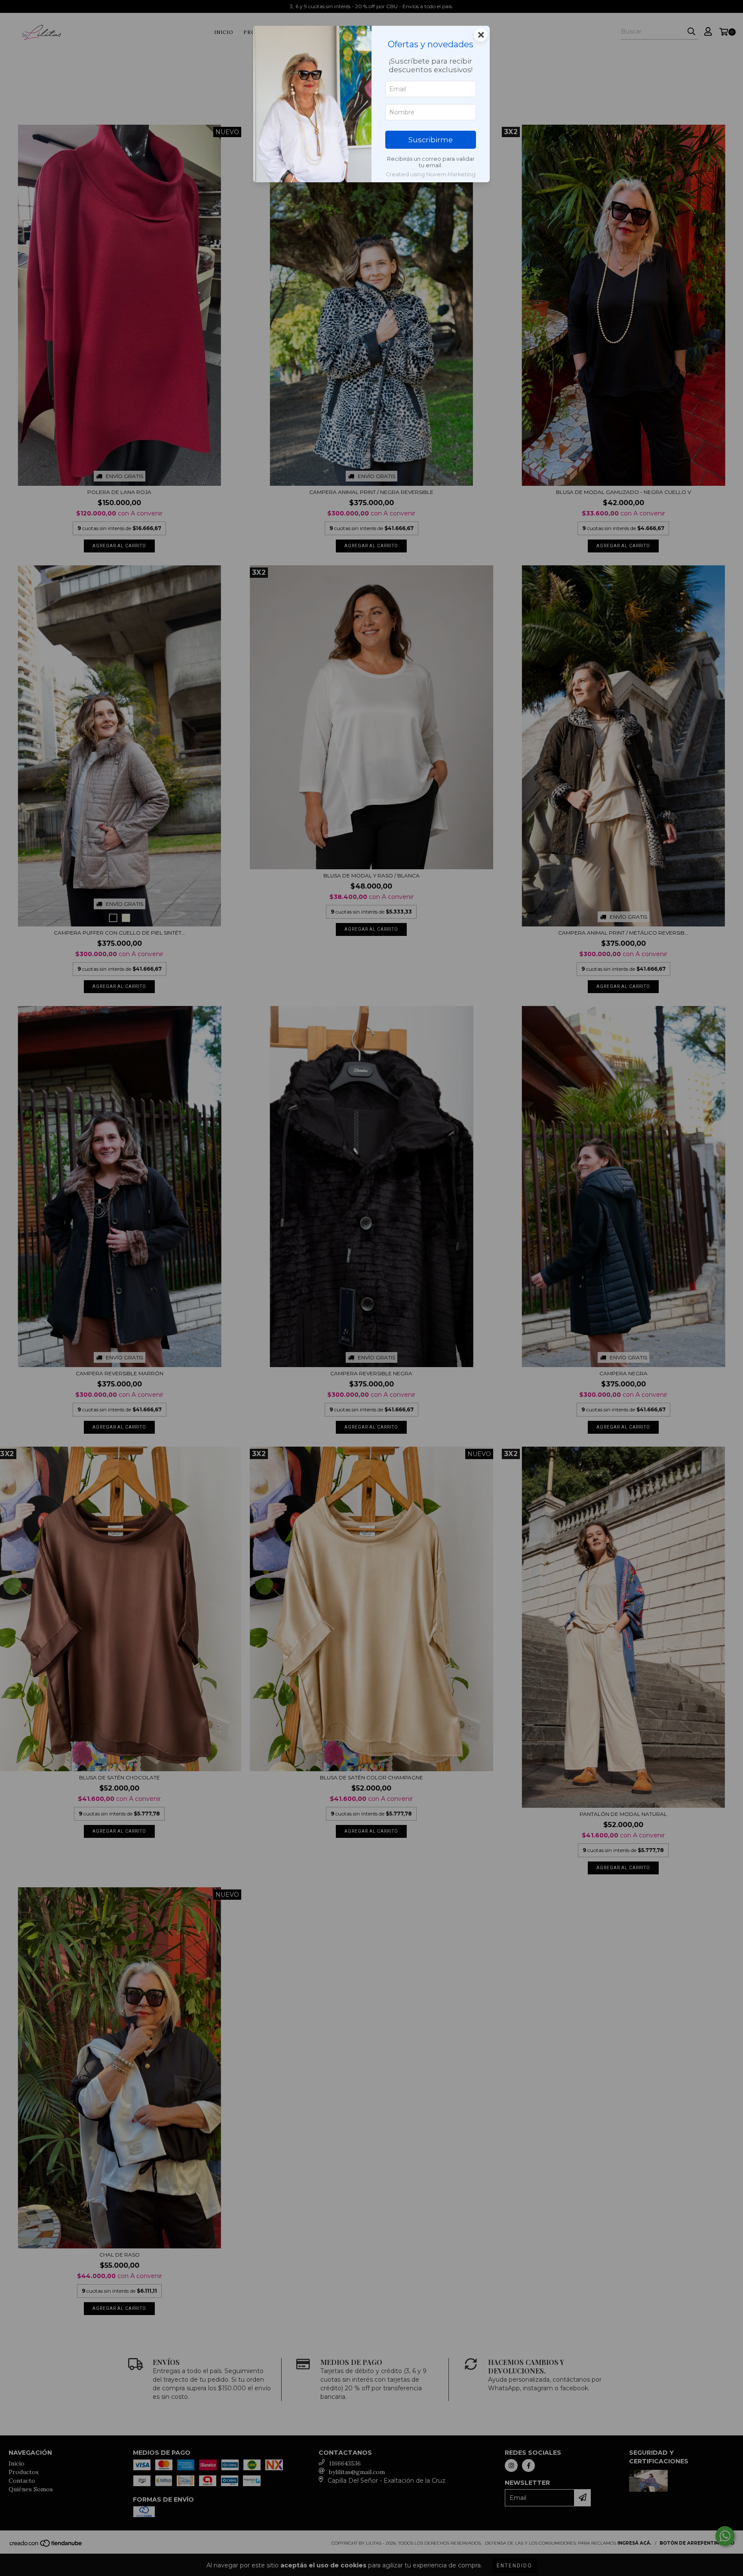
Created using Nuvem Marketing (431, 174)
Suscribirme (431, 140)
